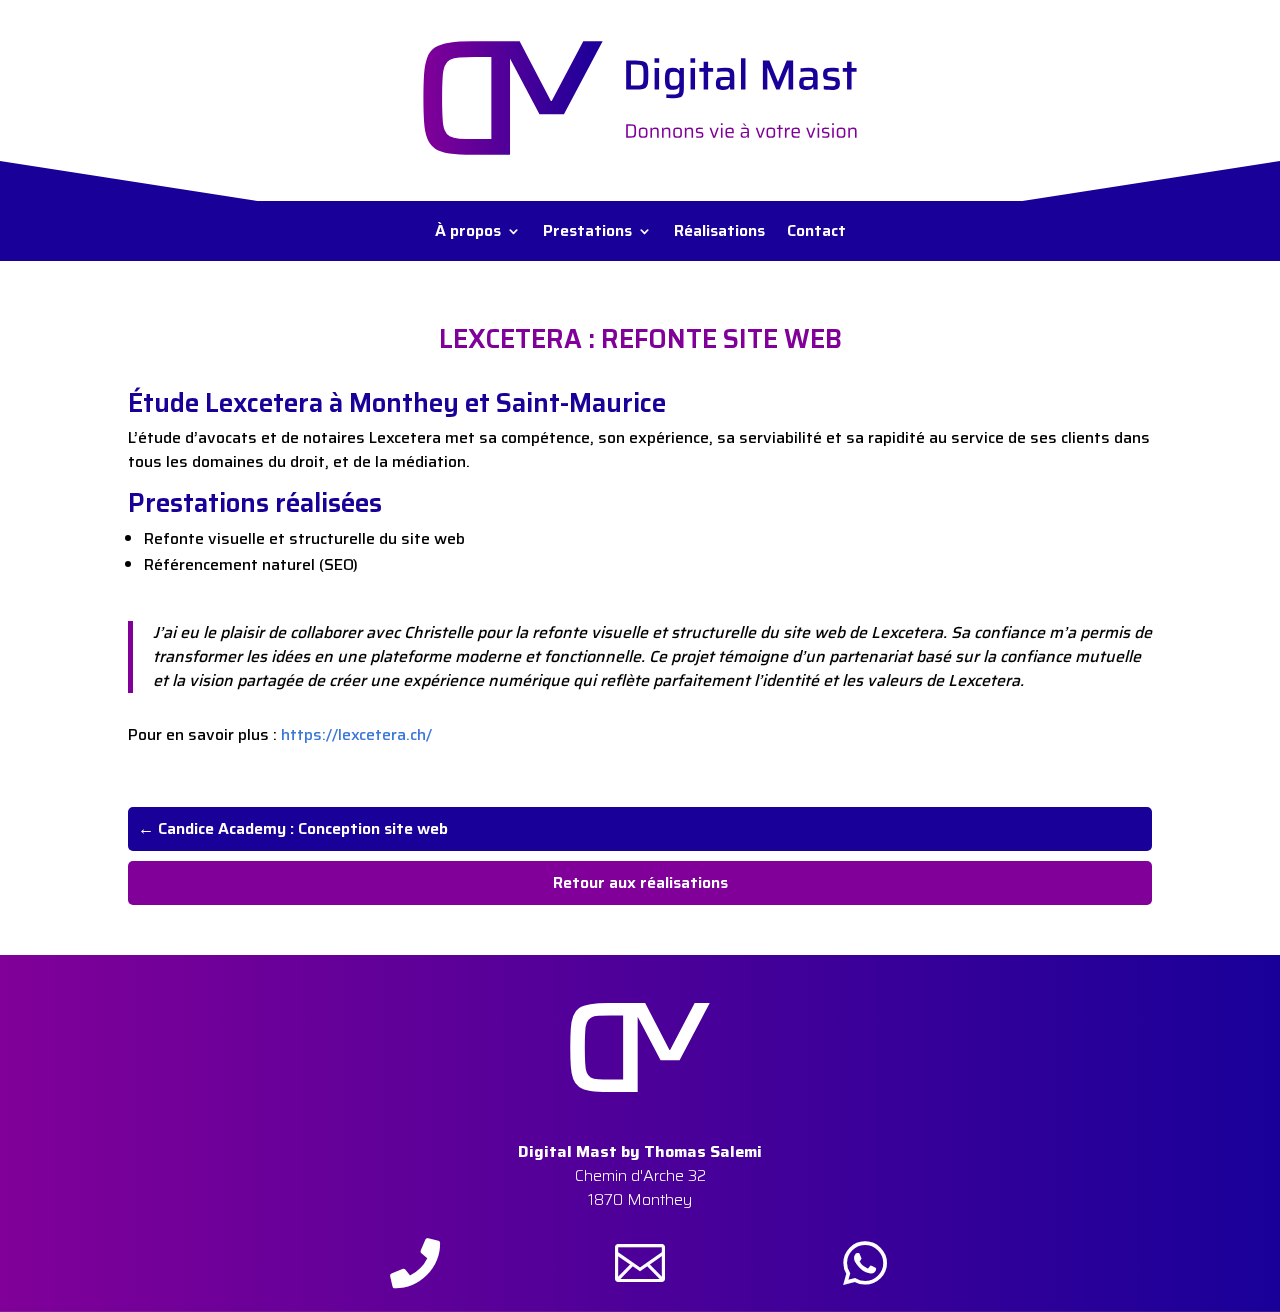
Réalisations (719, 233)
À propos (468, 233)
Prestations (587, 233)
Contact (816, 233)
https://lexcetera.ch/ (356, 734)
